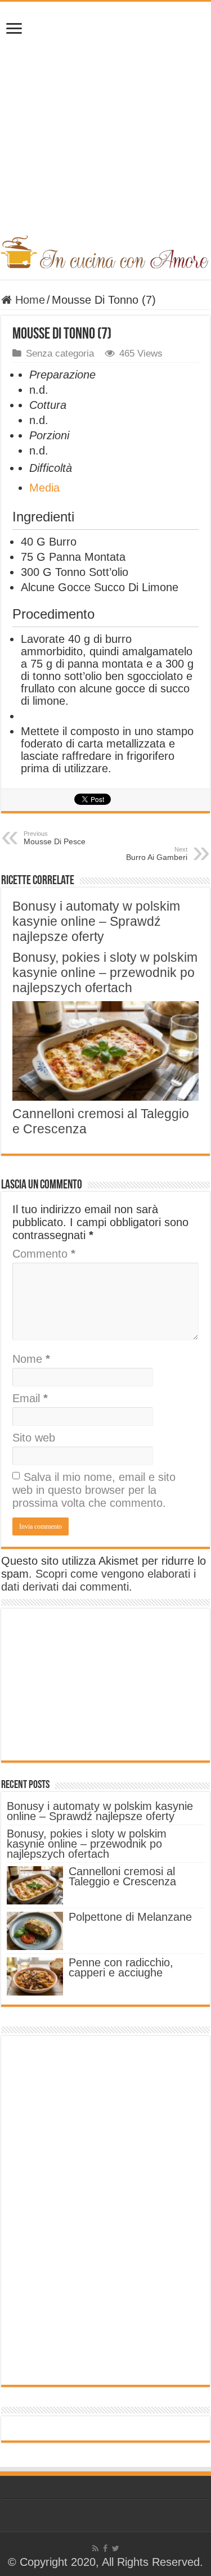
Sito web (34, 1438)
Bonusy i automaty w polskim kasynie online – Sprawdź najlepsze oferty (96, 921)
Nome (31, 1359)
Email (30, 1398)
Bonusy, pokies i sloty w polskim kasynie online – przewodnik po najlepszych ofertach (105, 972)
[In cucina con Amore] (105, 250)
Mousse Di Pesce (55, 838)
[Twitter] (116, 2548)
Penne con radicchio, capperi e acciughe (121, 1967)
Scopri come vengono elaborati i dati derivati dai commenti (98, 1580)
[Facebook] (105, 2548)
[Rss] (95, 2548)
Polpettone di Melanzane (130, 1917)
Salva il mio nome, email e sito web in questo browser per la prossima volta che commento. (94, 1490)
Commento (44, 1254)
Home (28, 300)
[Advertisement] (105, 124)
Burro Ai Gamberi (157, 854)
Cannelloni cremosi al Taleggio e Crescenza (122, 1876)
